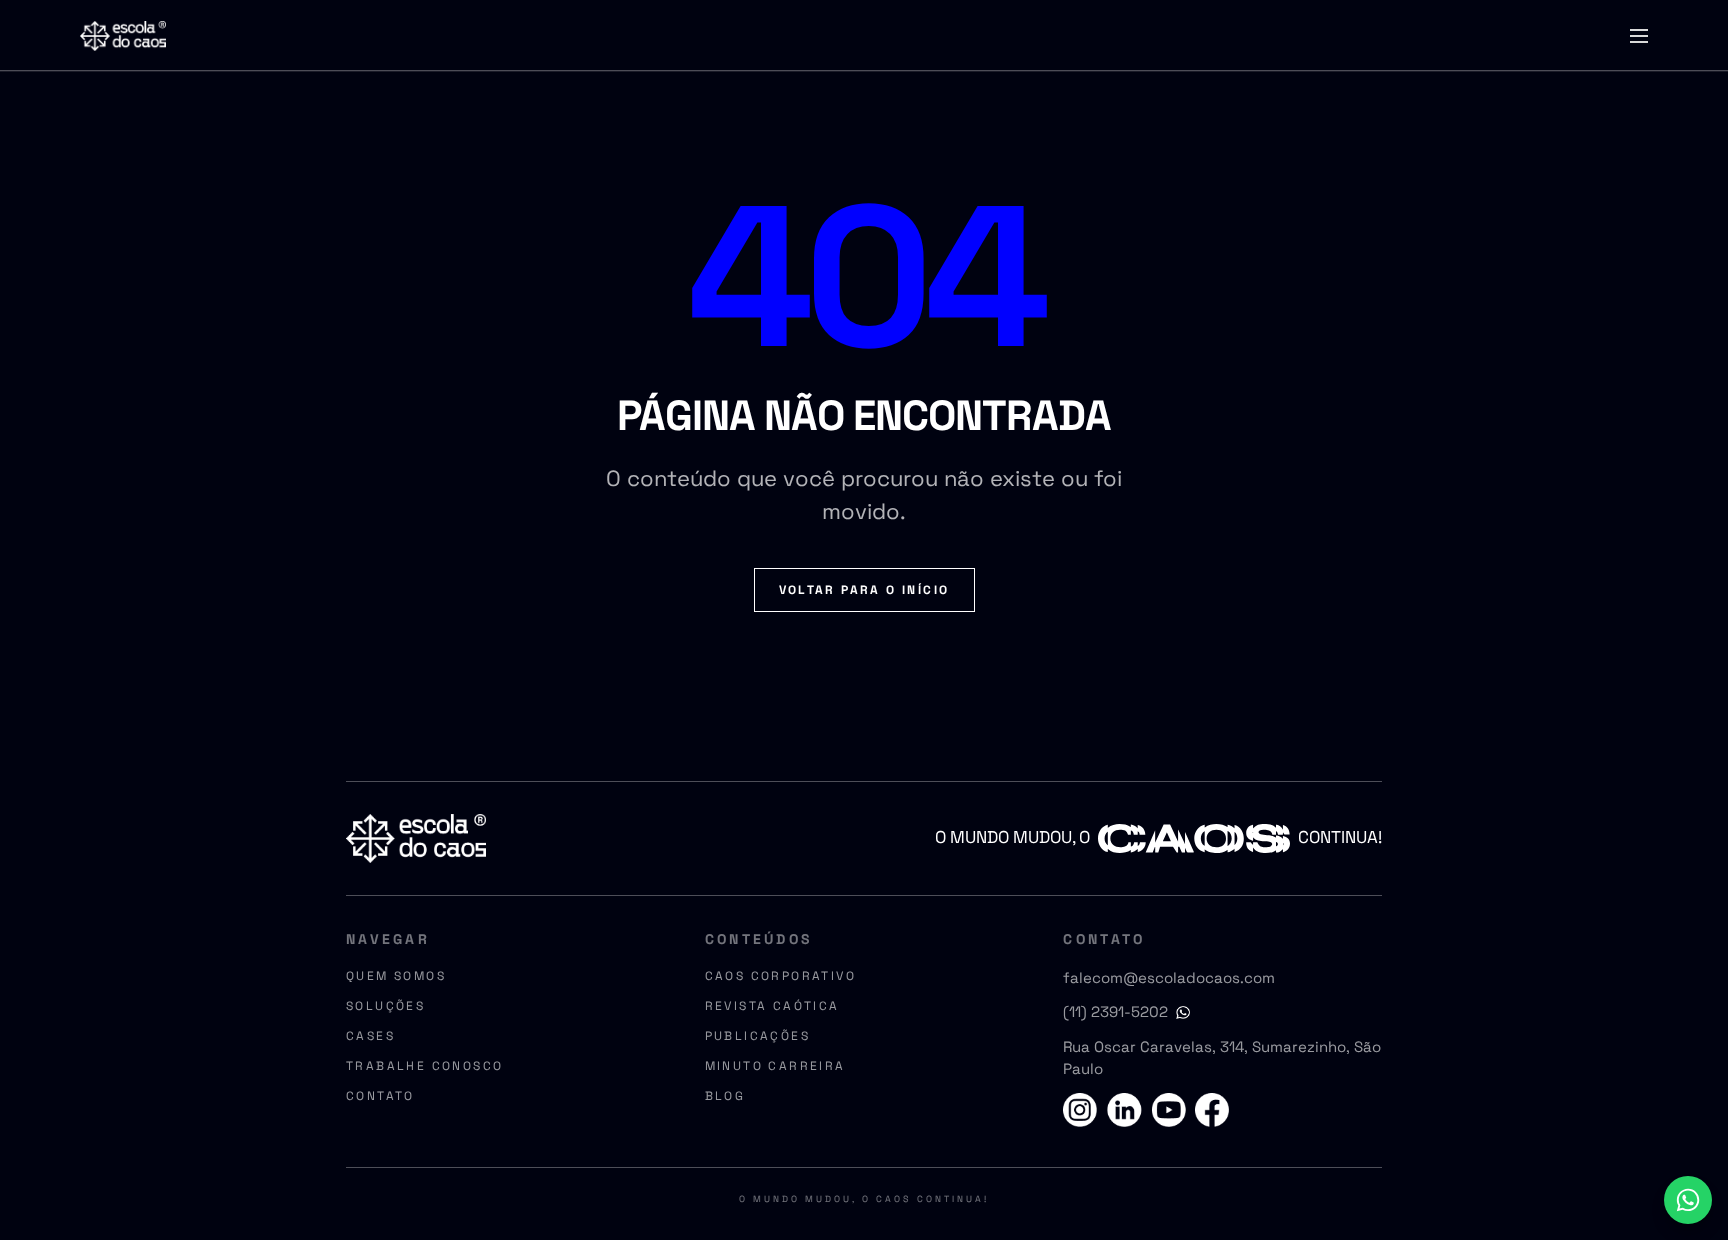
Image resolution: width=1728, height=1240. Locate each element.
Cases (370, 1036)
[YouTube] (1167, 1110)
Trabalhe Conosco (424, 1066)
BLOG (725, 1096)
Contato (380, 1096)
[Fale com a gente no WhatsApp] (1688, 1200)
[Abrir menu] (1639, 36)
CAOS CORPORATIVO (780, 976)
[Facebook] (1209, 1110)
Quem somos (396, 976)
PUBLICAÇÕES (757, 1036)
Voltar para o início (864, 590)
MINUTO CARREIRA (775, 1066)
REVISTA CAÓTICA (772, 1006)
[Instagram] (1084, 1110)
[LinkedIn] (1126, 1110)
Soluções (385, 1006)
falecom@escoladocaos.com (1169, 977)
